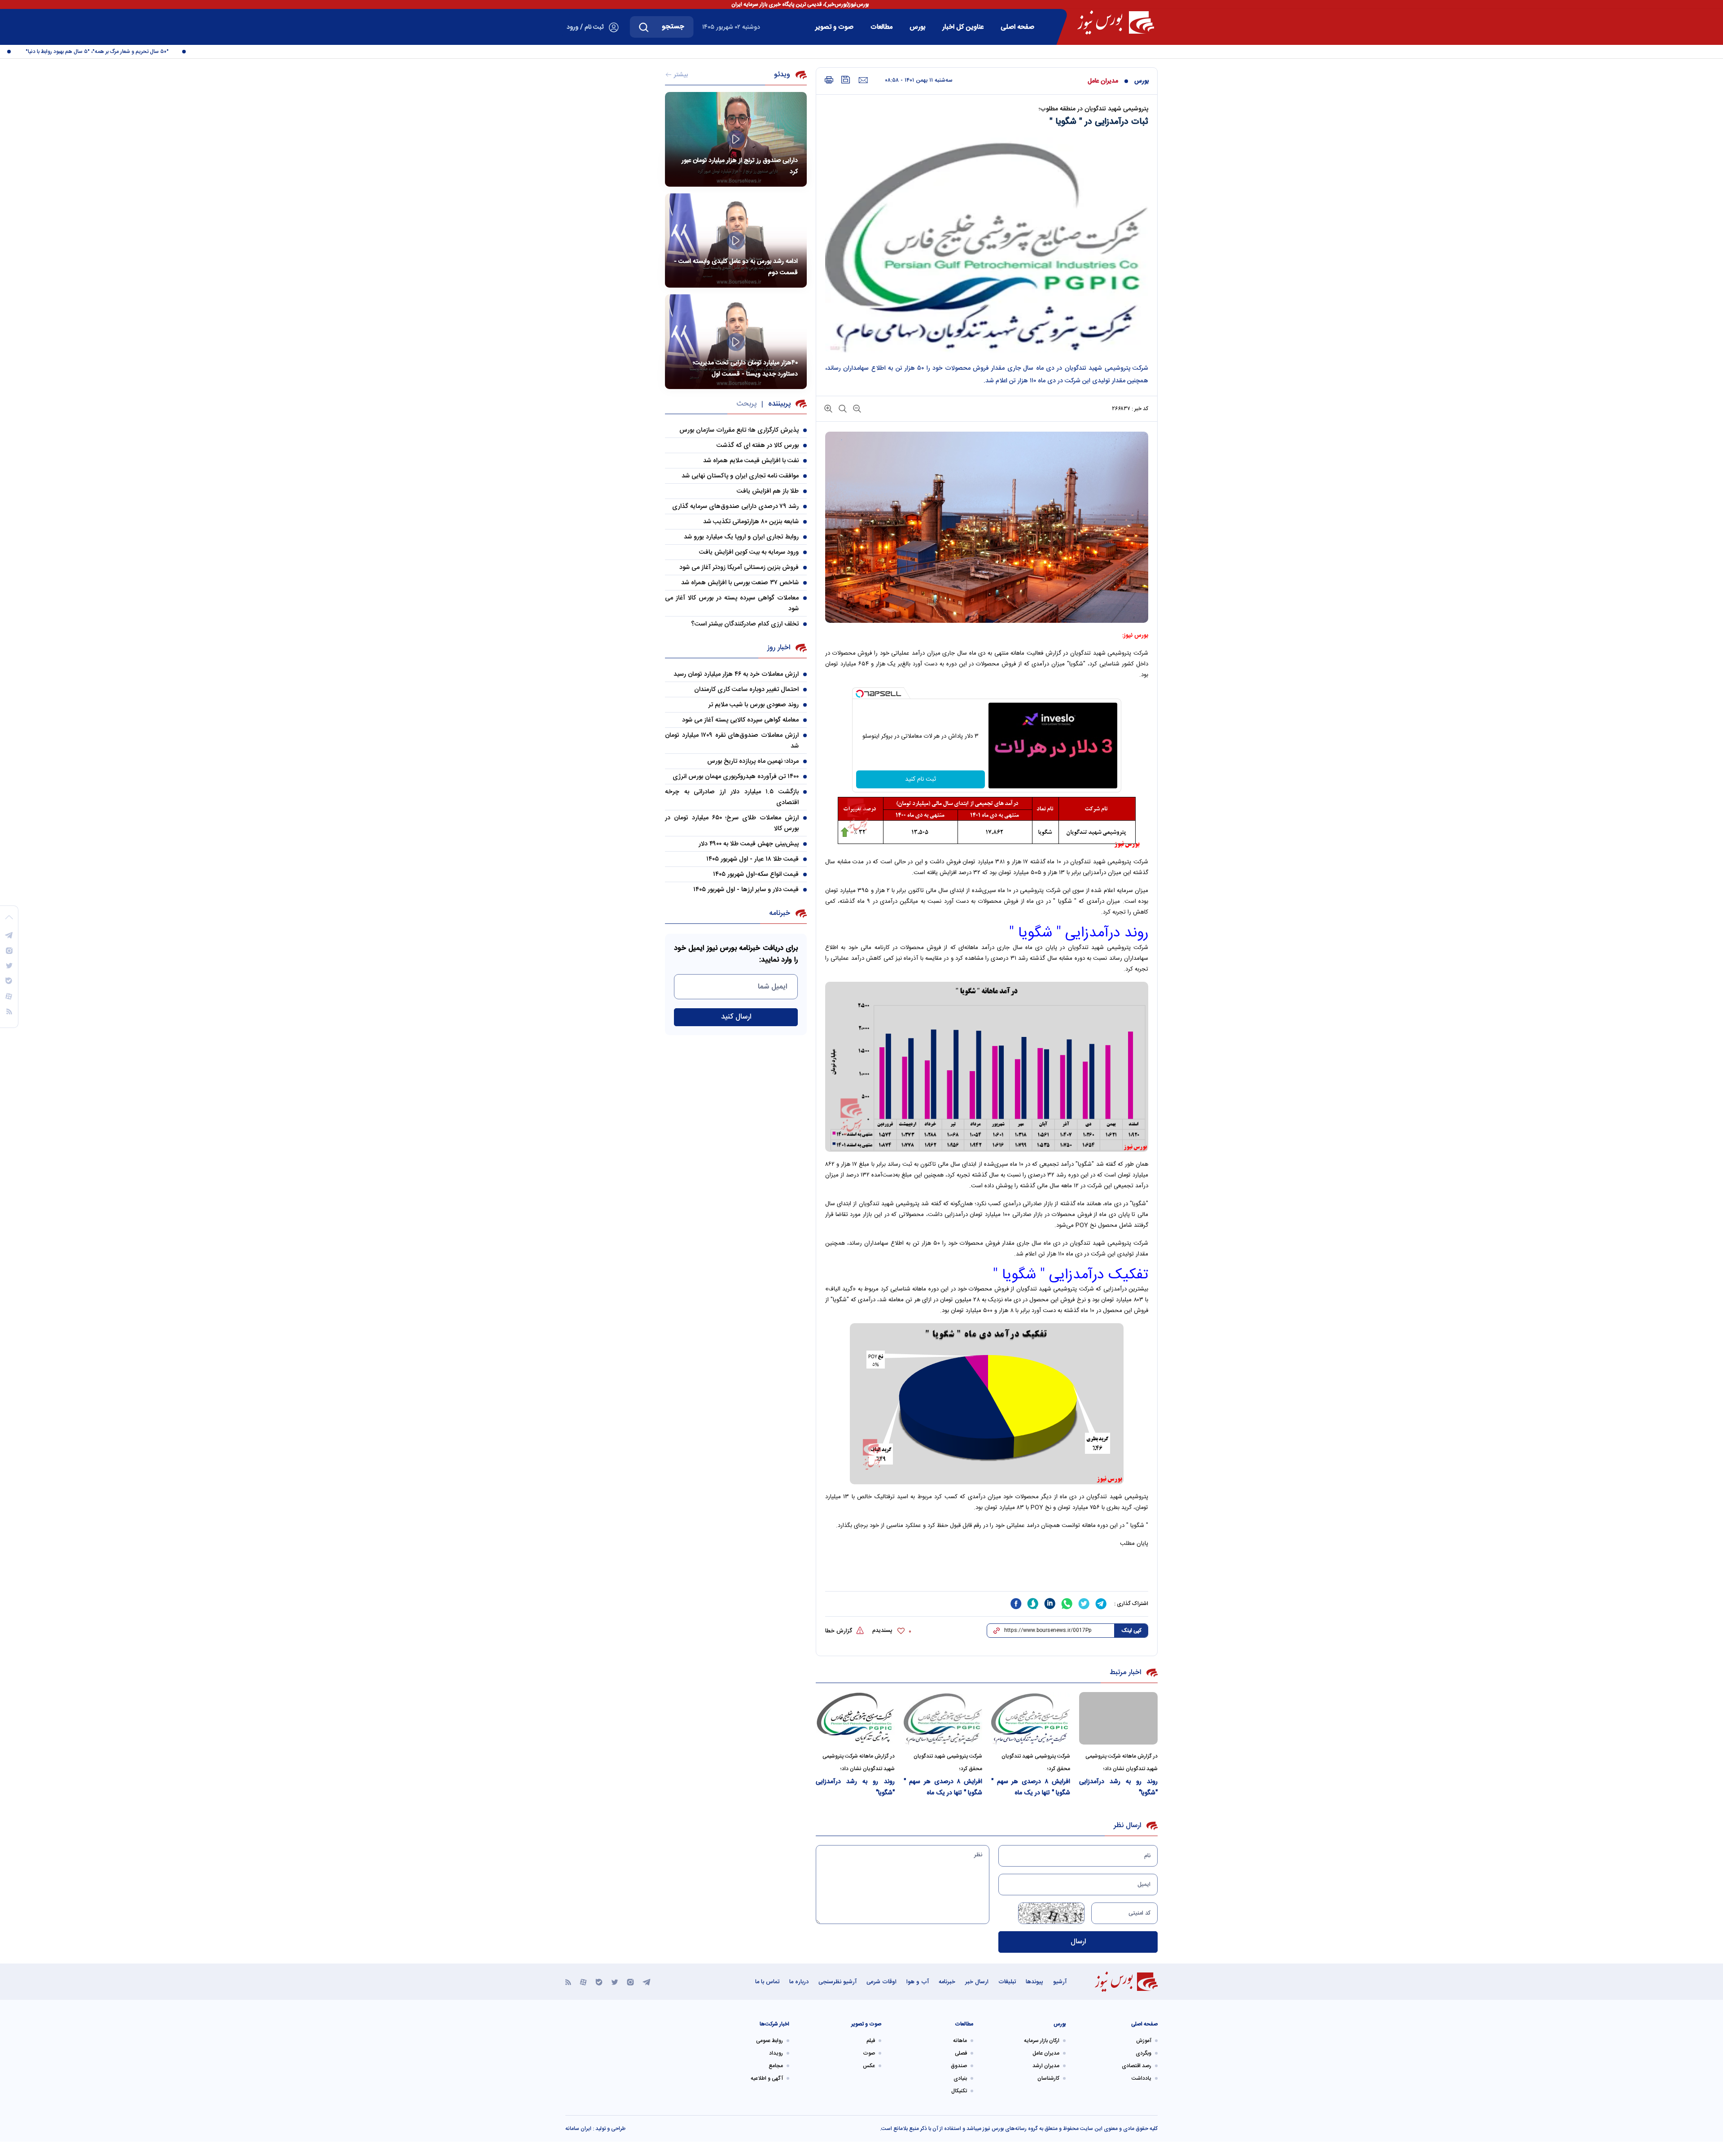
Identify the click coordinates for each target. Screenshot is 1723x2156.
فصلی (961, 2053)
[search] (644, 27)
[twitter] (1084, 1604)
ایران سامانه (578, 2129)
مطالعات (881, 27)
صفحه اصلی (1017, 27)
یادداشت (1141, 2078)
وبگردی (1144, 2053)
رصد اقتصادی (1137, 2066)
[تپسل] (860, 694)
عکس (869, 2066)
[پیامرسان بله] (599, 1982)
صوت (869, 2053)
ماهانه (960, 2041)
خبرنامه (947, 1982)
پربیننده (779, 404)
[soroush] (1033, 1604)
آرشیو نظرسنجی (837, 1982)
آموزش (1144, 2041)
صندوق (959, 2066)
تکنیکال (959, 2091)
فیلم (871, 2041)
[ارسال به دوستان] (863, 80)
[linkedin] (1050, 1604)
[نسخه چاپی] (829, 80)
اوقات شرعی (881, 1982)
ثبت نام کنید (921, 779)
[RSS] (568, 1982)
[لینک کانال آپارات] (583, 1982)
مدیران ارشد (1046, 2066)
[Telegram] (647, 1982)
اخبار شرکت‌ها (774, 2024)
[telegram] (1101, 1604)
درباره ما (799, 1982)
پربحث (746, 404)
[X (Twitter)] (615, 1982)
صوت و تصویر (834, 27)
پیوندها (1034, 1982)
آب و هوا (918, 1982)
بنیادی (960, 2078)
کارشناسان (1048, 2078)
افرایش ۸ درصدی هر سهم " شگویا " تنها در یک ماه (1031, 1787)
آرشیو (1060, 1982)
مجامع (776, 2066)
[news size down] (856, 408)
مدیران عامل (1103, 81)
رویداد (776, 2053)
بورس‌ (917, 27)
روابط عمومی (770, 2041)
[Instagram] (630, 1982)
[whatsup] (1067, 1604)
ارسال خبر (977, 1982)
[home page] (1116, 22)
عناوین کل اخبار (963, 27)
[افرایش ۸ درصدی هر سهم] (1031, 1718)
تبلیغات (1007, 1982)
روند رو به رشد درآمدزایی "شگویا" (1119, 1787)
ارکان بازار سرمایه (1042, 2041)
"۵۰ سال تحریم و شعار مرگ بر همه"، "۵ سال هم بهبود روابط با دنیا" (151, 52)
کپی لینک (1131, 1631)
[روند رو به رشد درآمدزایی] (1119, 1718)
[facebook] (1016, 1604)
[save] (846, 80)
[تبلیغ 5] (987, 1574)
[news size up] (828, 408)
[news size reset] (842, 408)
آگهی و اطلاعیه (767, 2078)
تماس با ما (767, 1982)
